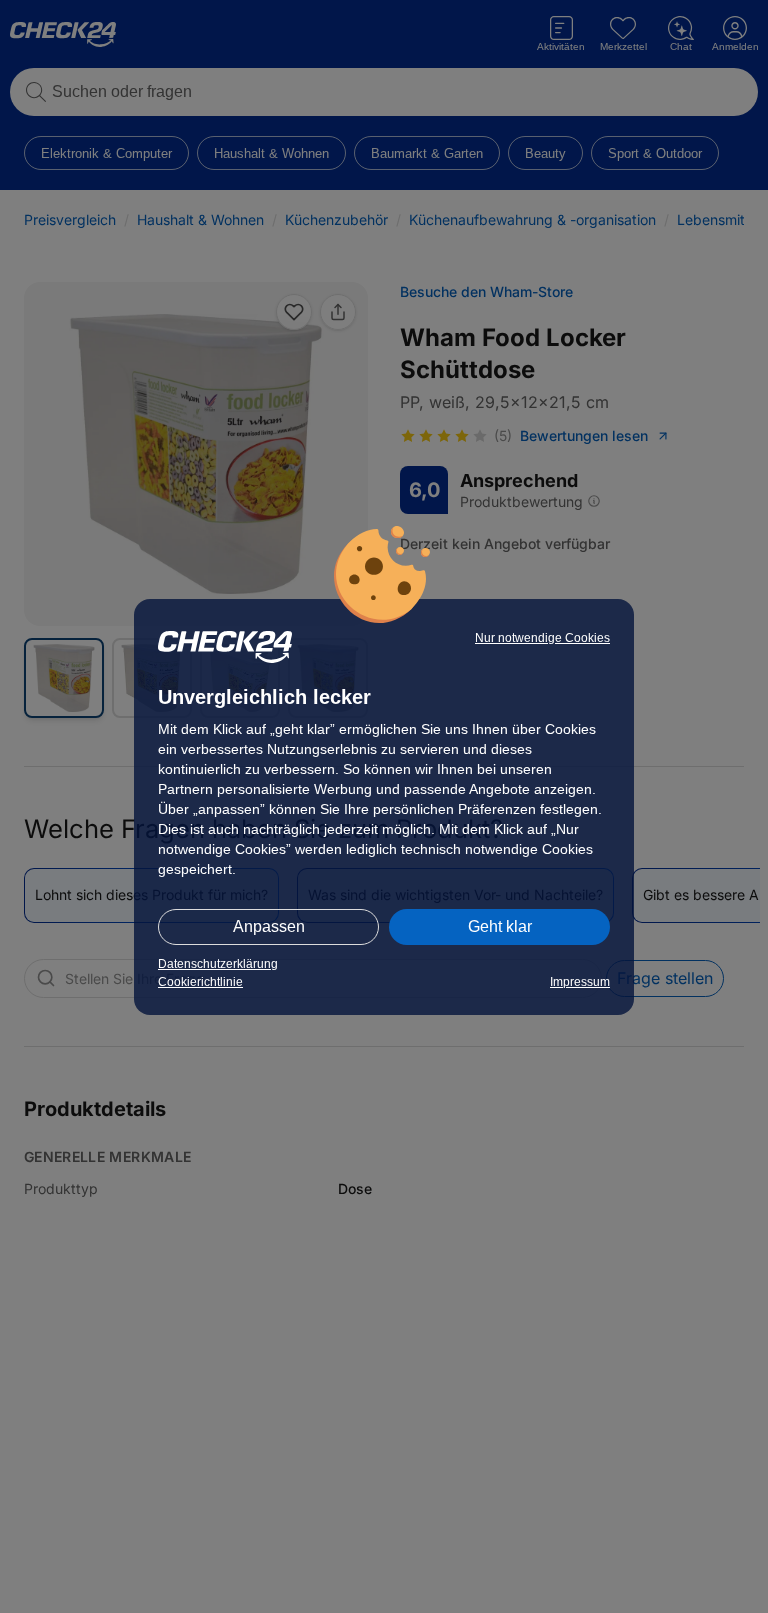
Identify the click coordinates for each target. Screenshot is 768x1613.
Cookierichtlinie (200, 982)
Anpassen (269, 926)
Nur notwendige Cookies (542, 638)
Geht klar (500, 926)
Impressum (580, 982)
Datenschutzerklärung (218, 964)
